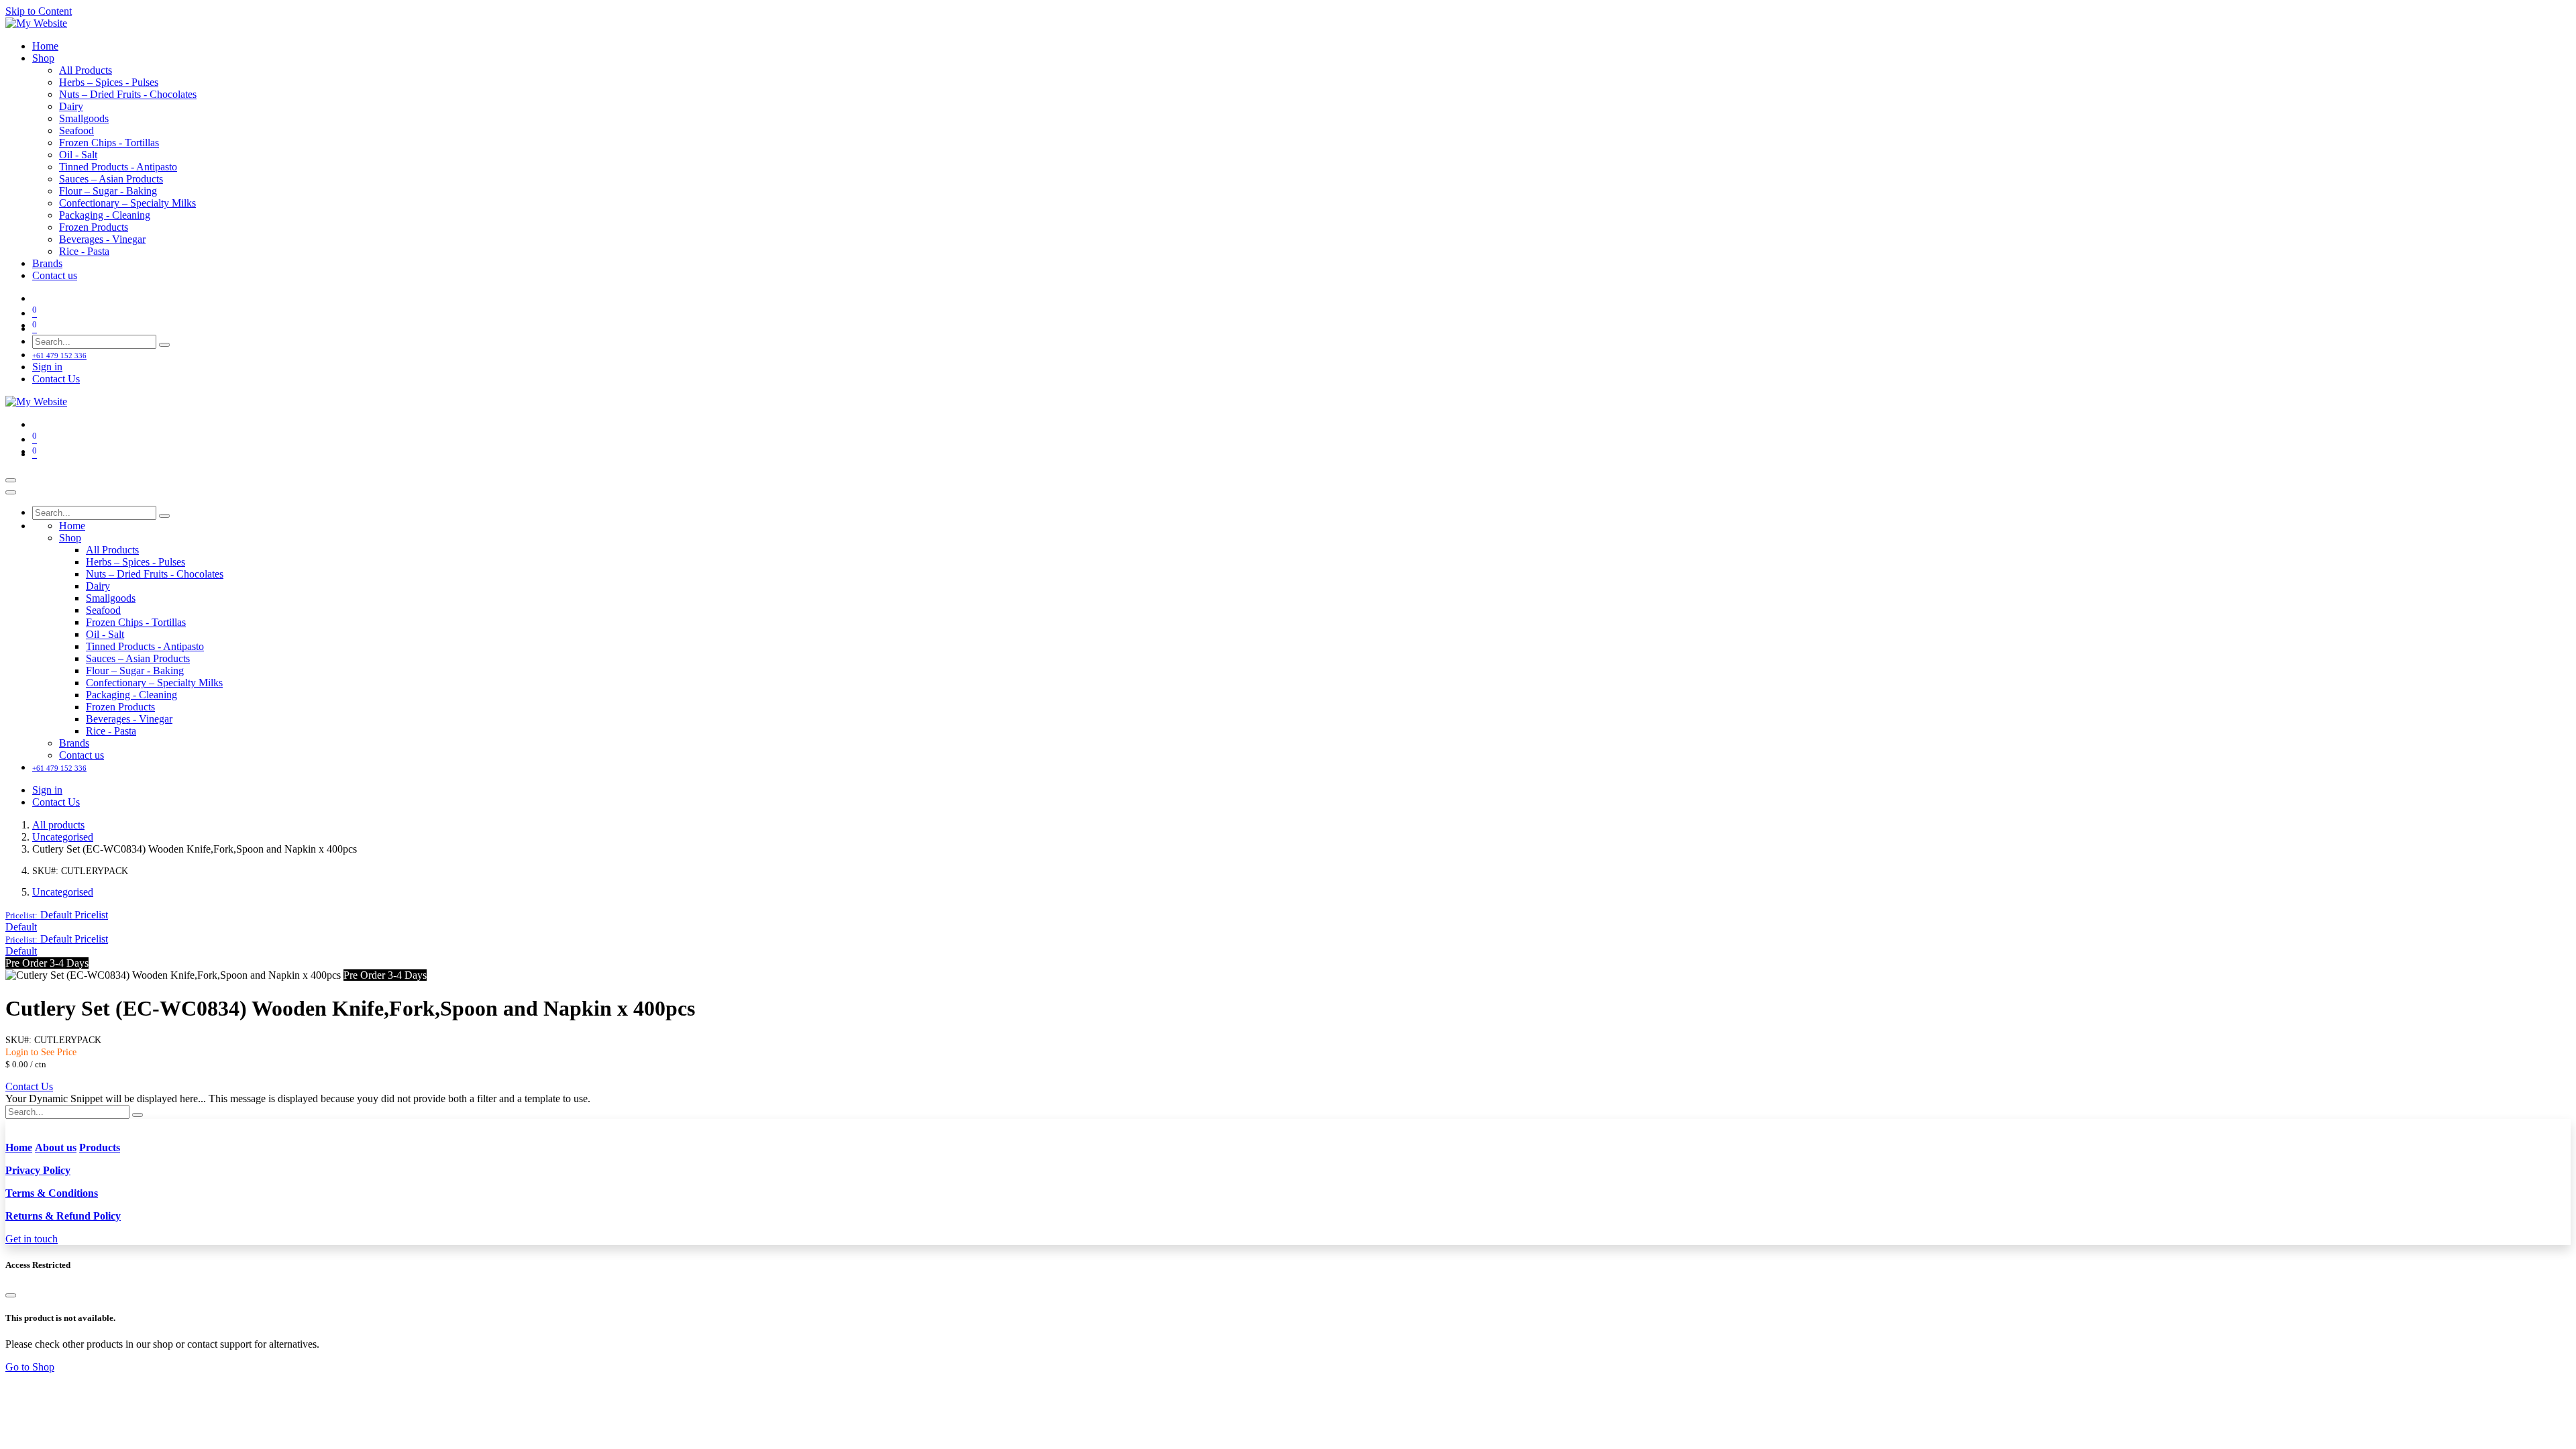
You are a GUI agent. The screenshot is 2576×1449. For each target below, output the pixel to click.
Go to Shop (30, 1367)
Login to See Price (41, 1052)
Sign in (47, 367)
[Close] (11, 492)
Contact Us (56, 379)
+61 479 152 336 (59, 356)
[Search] (164, 345)
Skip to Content (39, 11)
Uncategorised (63, 837)
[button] (57, 915)
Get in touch (32, 1239)
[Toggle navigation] (11, 480)
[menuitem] (45, 46)
